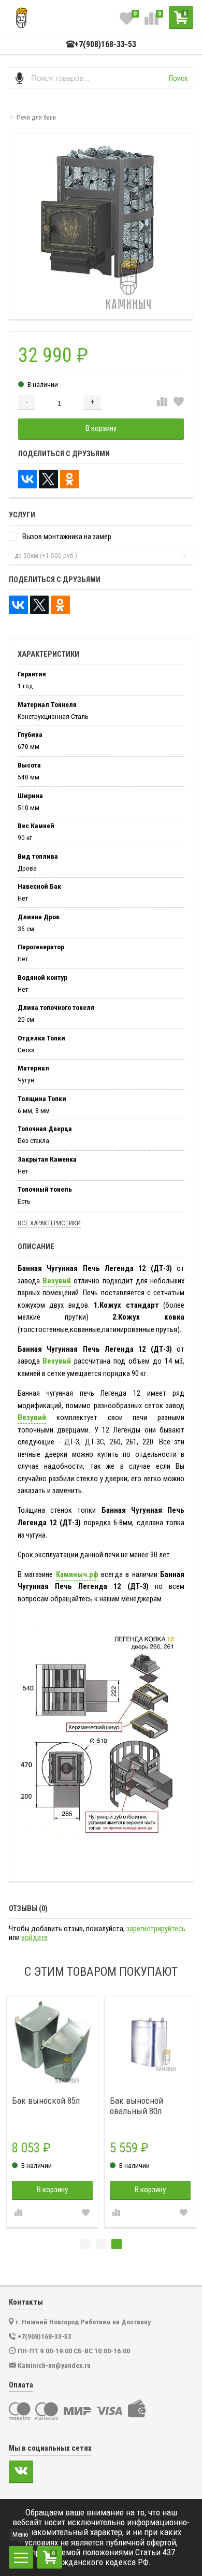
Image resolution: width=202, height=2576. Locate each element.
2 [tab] (101, 2244)
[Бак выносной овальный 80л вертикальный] (150, 2041)
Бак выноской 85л (46, 2101)
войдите (34, 1938)
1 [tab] (85, 2244)
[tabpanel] (52, 2111)
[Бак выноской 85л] (53, 2041)
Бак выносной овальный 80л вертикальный (137, 2106)
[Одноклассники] (70, 479)
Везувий (57, 1281)
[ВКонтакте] (28, 479)
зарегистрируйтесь (156, 1929)
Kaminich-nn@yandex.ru (54, 2365)
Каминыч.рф (77, 1574)
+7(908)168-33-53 (105, 45)
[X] (48, 479)
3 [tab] (117, 2244)
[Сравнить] (162, 402)
